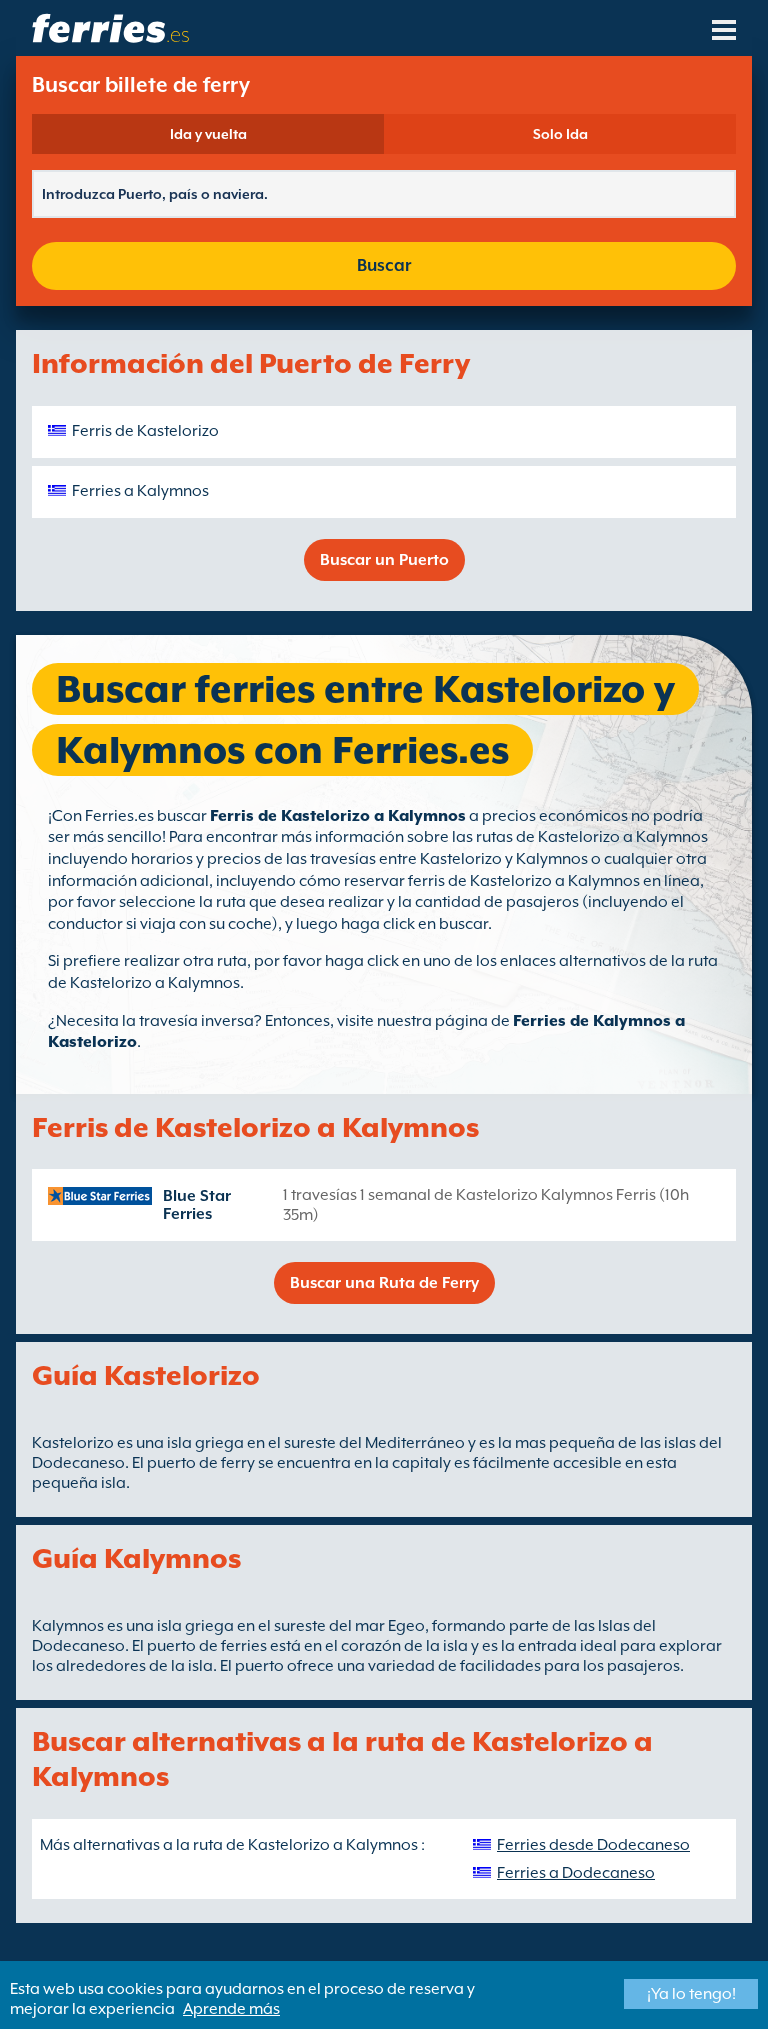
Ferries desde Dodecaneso (593, 1845)
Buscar (384, 265)
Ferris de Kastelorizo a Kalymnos (338, 816)
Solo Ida (560, 134)
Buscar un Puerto (384, 560)
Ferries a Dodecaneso (576, 1873)
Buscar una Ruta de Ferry (384, 1283)
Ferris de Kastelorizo (145, 431)
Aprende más (231, 2009)
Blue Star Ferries (197, 1205)
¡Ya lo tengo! (691, 1994)
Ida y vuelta (208, 134)
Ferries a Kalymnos (140, 491)
